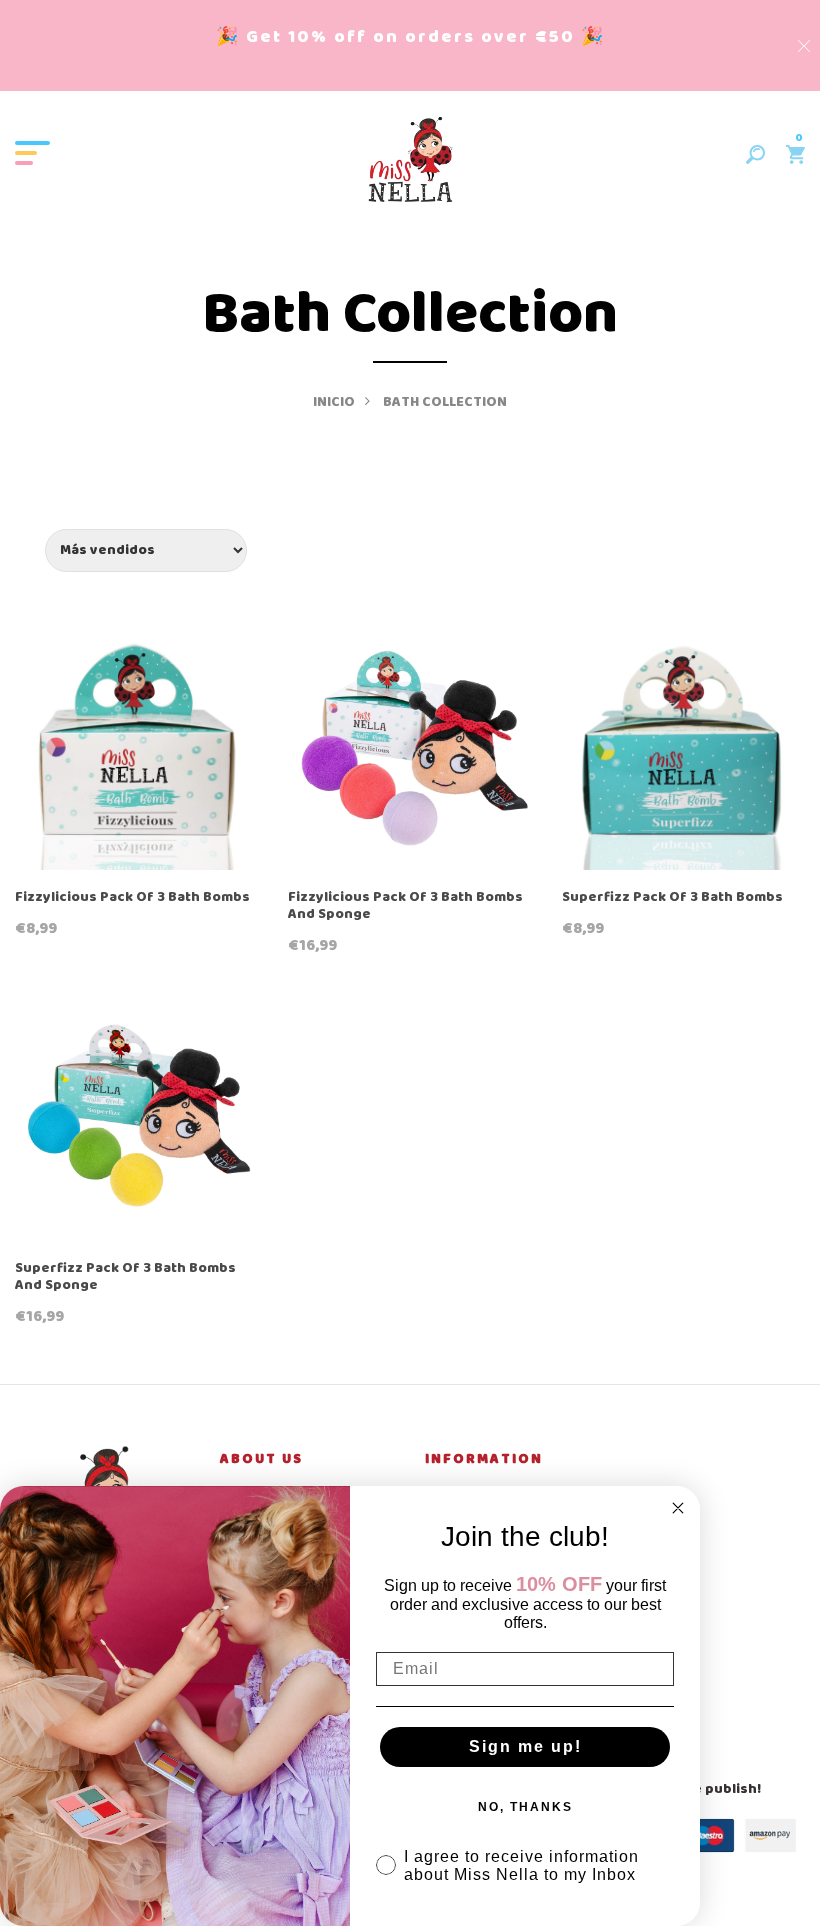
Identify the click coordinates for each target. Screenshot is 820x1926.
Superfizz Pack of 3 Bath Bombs (672, 898)
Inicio (334, 402)
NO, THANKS (525, 1807)
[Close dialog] (678, 1508)
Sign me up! (525, 1746)
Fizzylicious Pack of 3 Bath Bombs (132, 898)
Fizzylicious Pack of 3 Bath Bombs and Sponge (405, 907)
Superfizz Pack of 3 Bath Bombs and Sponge (125, 1278)
